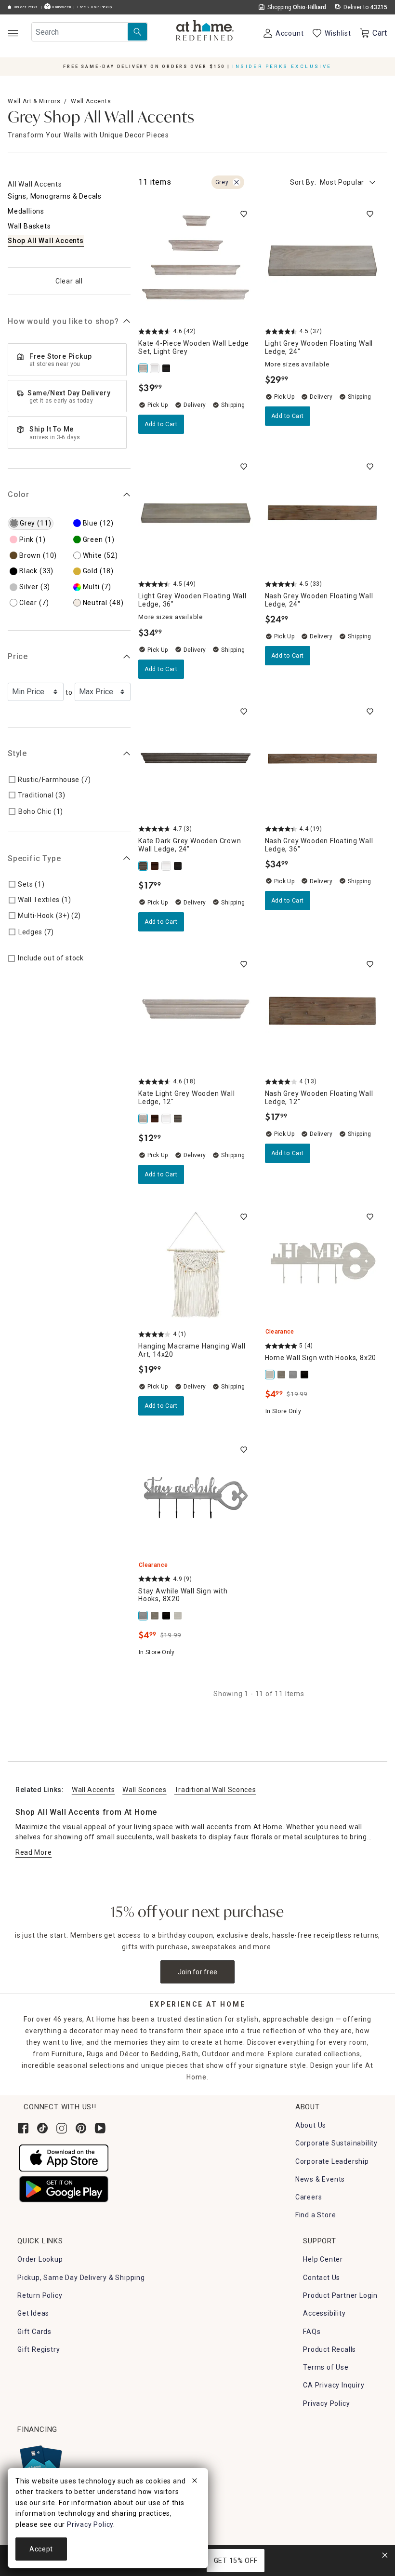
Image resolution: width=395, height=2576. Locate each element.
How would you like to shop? (63, 321)
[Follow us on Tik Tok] (42, 2128)
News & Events (320, 2179)
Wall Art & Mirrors (34, 101)
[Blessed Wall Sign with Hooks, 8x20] (305, 1375)
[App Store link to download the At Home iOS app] (64, 2158)
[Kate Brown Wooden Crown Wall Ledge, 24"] (156, 866)
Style (17, 753)
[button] (205, 31)
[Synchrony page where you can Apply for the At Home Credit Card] (40, 2463)
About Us (311, 2125)
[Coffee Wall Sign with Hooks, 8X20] (282, 1375)
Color (19, 494)
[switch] (244, 214)
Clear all (69, 281)
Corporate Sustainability (336, 2143)
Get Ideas (33, 2313)
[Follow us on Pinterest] (81, 2128)
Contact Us (322, 2278)
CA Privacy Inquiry (334, 2385)
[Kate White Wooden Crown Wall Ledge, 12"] (167, 866)
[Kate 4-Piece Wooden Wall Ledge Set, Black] (167, 368)
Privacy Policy (326, 2403)
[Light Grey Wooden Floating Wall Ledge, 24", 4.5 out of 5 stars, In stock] (323, 262)
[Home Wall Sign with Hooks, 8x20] (271, 1375)
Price (18, 656)
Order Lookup (40, 2259)
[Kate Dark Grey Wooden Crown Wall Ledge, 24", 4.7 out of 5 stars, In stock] (196, 760)
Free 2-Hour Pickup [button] (95, 7)
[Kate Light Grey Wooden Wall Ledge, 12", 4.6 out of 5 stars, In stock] (196, 1012)
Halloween (61, 7)
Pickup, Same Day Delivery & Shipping (81, 2278)
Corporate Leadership (332, 2161)
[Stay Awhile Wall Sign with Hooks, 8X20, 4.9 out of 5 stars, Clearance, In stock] (196, 1498)
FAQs (312, 2332)
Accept (41, 2549)
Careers (309, 2197)
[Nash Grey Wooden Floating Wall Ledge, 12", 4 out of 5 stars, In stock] (323, 1012)
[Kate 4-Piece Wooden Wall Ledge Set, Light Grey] (144, 368)
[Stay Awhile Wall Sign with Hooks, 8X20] (294, 1375)
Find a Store (316, 2215)
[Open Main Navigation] (13, 33)
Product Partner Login (340, 2295)
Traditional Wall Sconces (215, 1790)
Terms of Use (326, 2367)
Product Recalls (329, 2349)
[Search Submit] (137, 32)
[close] (195, 2482)
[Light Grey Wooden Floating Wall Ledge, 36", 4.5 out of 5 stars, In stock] (196, 515)
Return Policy (40, 2295)
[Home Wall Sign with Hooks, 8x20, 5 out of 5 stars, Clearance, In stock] (323, 1265)
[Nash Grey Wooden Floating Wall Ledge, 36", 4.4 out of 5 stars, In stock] (323, 760)
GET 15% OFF (236, 2561)
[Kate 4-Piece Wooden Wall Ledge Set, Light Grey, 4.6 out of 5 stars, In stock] (196, 262)
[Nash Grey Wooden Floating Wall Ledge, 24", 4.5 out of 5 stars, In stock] (323, 515)
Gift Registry (39, 2349)
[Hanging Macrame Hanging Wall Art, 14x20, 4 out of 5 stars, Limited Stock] (196, 1265)
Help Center (323, 2259)
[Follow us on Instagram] (62, 2128)
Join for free (198, 1972)
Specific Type (34, 858)
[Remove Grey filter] (237, 182)
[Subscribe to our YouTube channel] (100, 2128)
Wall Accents (91, 101)
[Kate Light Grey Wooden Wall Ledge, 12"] (144, 1119)
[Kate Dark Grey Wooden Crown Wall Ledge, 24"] (144, 866)
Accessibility (324, 2313)
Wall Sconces (144, 1790)
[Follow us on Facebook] (23, 2128)
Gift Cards (34, 2332)
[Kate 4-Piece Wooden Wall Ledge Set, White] (156, 368)
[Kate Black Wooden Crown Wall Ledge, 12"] (179, 866)
